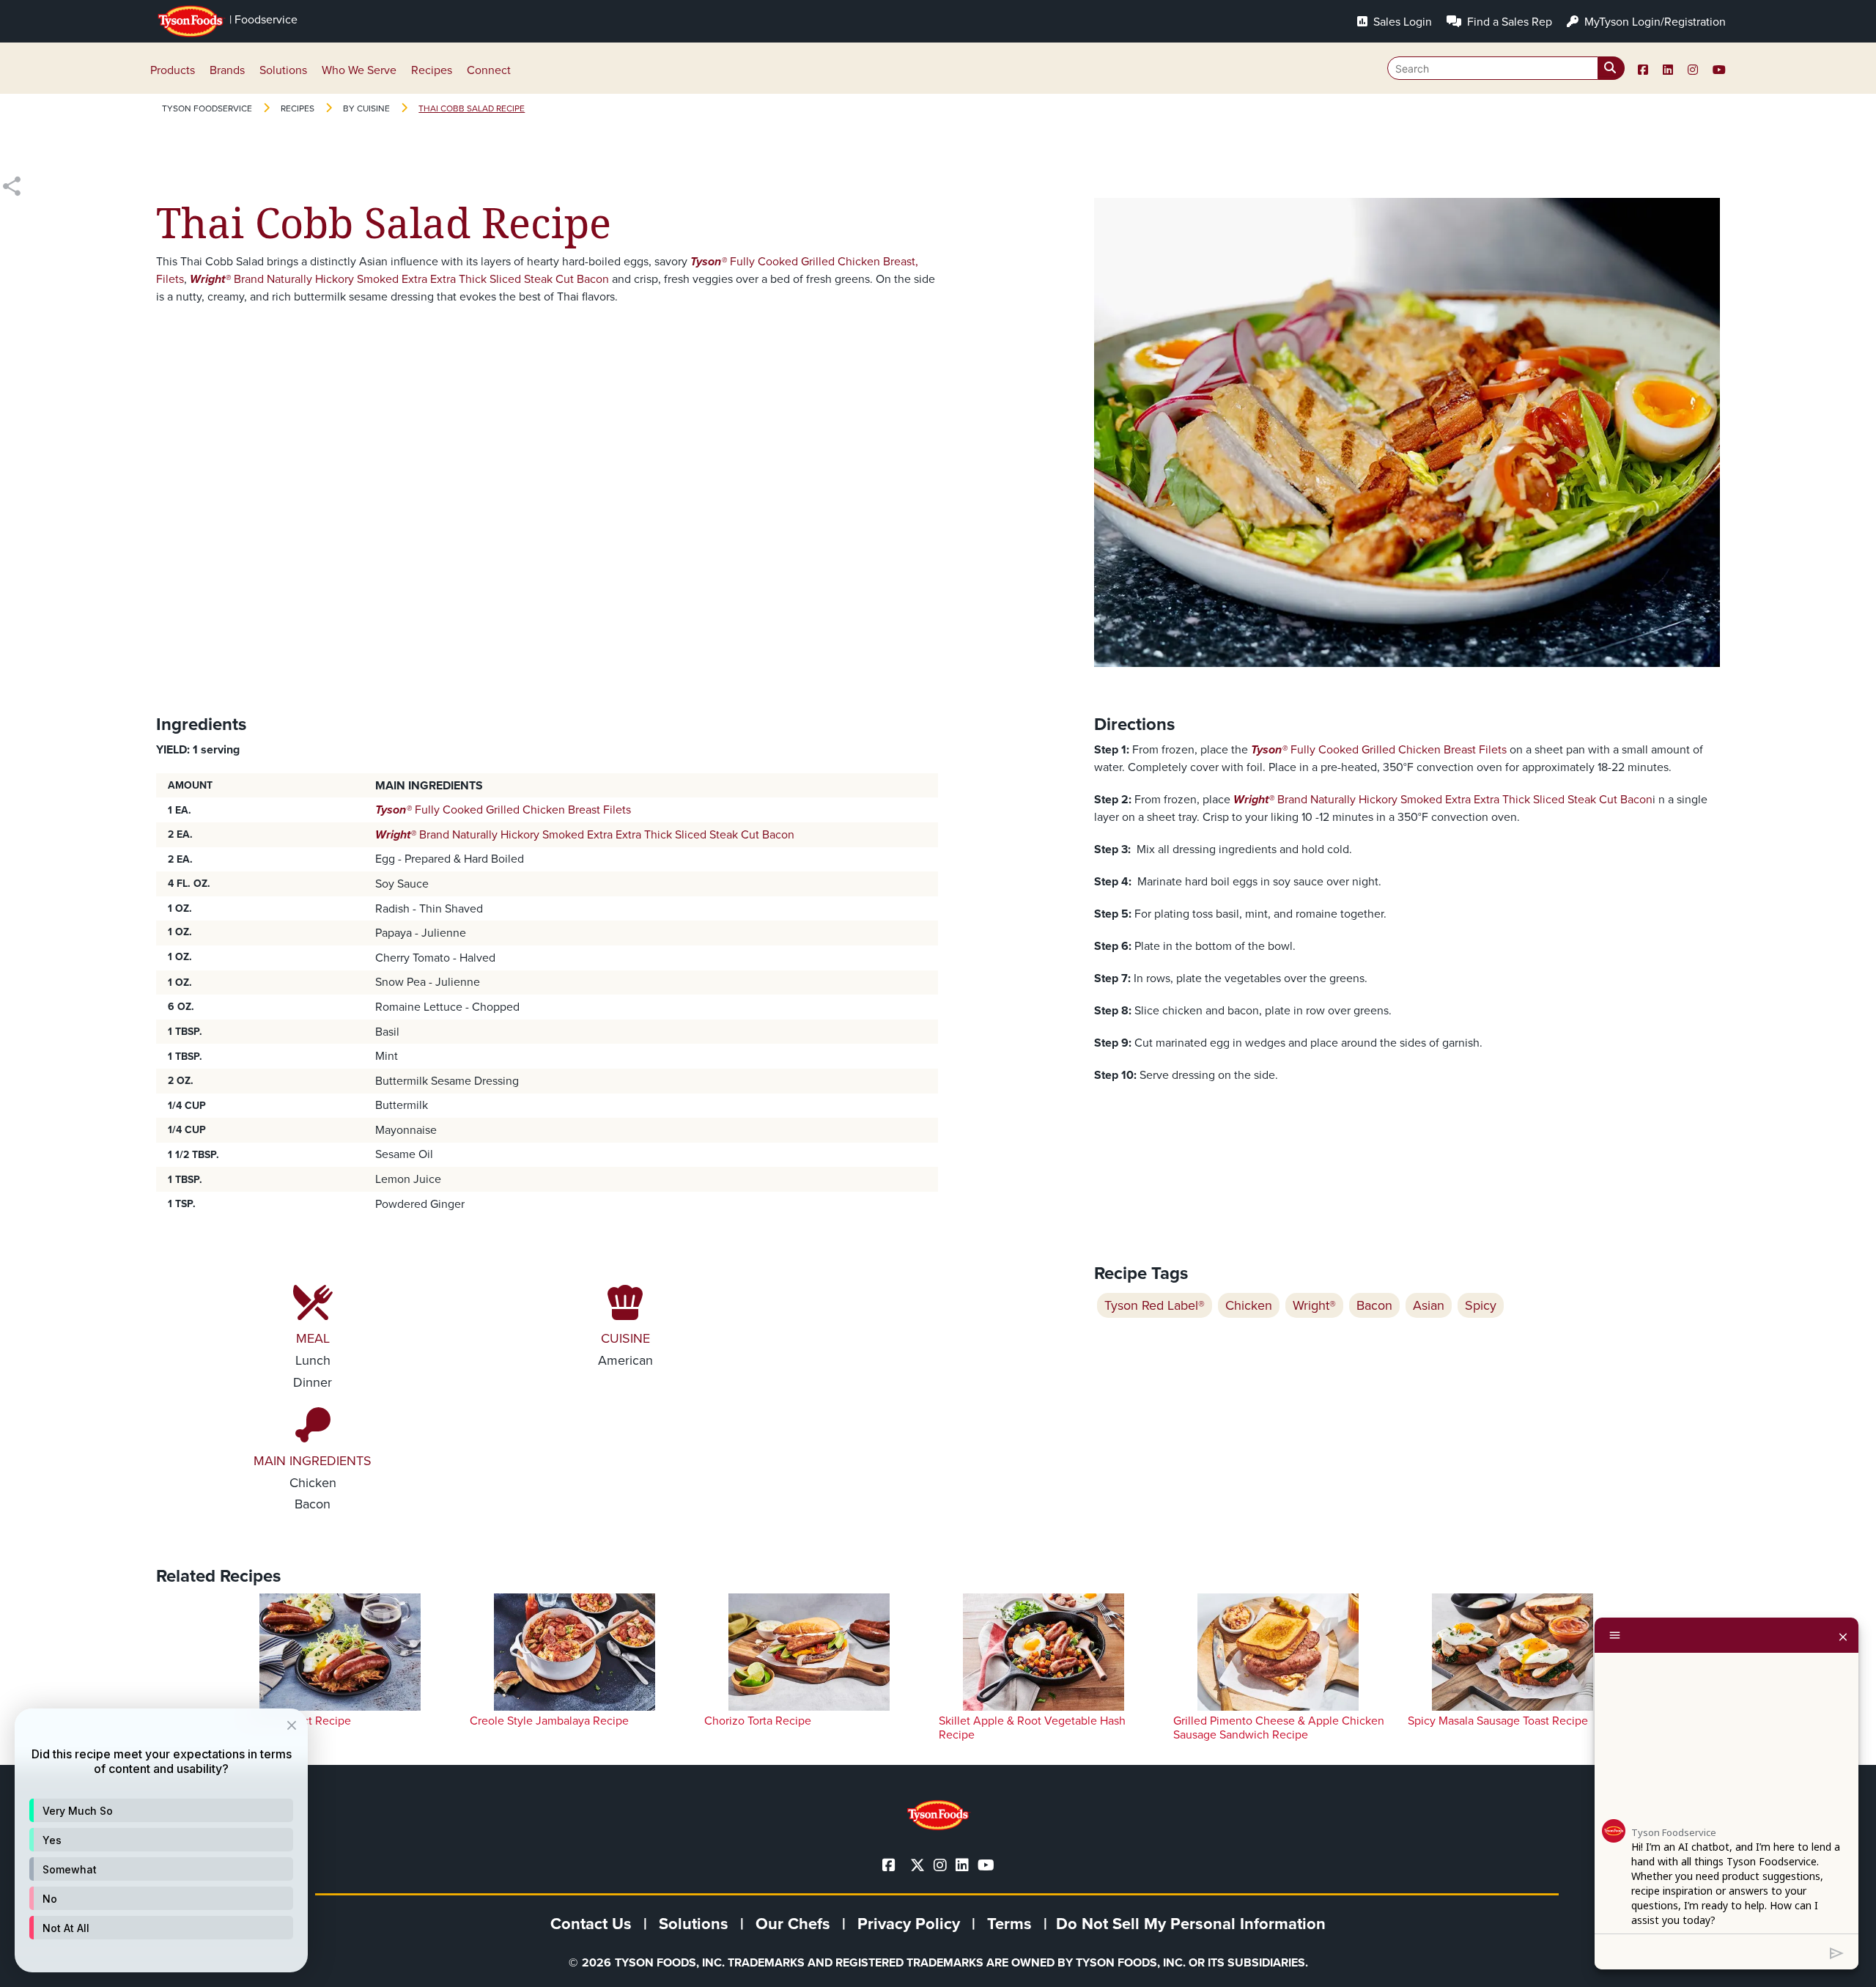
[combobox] (1506, 68)
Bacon (1374, 1305)
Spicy (1481, 1305)
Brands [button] (227, 70)
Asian (1429, 1305)
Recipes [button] (432, 70)
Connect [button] (489, 70)
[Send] (1837, 1952)
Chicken (1249, 1305)
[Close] (1843, 1635)
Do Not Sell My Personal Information (1191, 1924)
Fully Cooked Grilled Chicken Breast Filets (503, 810)
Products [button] (173, 70)
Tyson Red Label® (1155, 1305)
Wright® (1314, 1305)
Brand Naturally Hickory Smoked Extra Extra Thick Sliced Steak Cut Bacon (399, 279)
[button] (161, 1810)
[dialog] (161, 1840)
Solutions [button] (283, 70)
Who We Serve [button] (359, 70)
